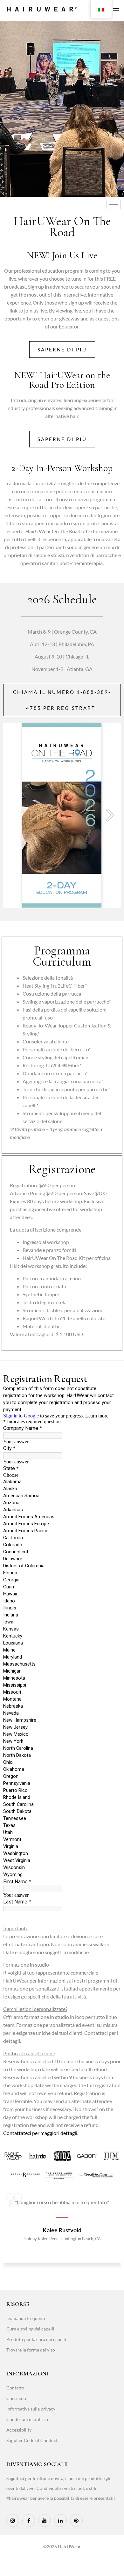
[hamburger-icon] (114, 205)
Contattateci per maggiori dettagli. (41, 2133)
